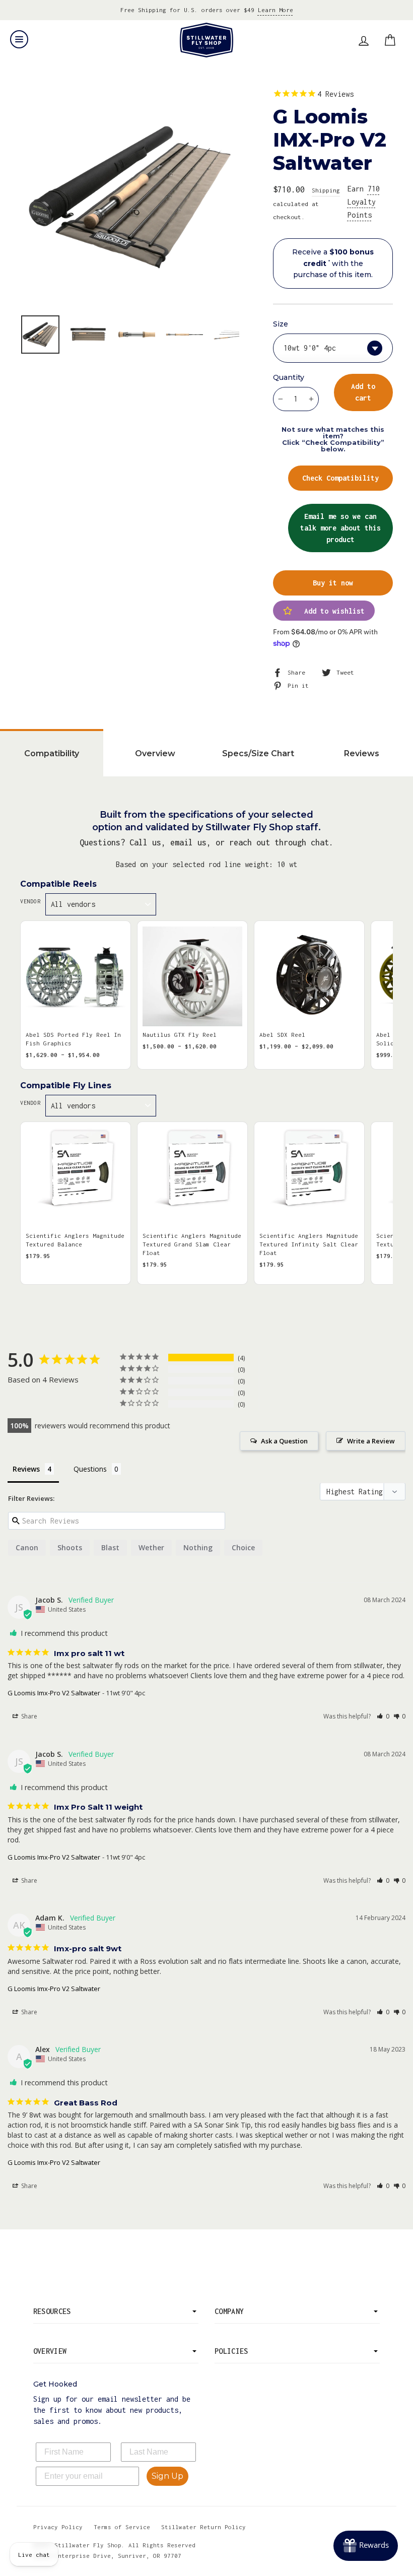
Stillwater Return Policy (203, 2527)
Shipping (326, 190)
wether (151, 1547)
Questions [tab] (90, 1469)
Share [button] (28, 1716)
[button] (383, 1716)
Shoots (70, 1547)
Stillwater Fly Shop (207, 40)
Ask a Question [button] (284, 1441)
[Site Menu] (19, 39)
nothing (198, 1547)
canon (27, 1547)
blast (110, 1547)
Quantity (289, 377)
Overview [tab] (155, 753)
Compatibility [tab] (52, 753)
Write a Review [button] (371, 1441)
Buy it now (333, 583)
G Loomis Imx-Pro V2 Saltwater (54, 1693)
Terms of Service (122, 2527)
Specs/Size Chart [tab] (258, 753)
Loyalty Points (364, 202)
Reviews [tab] (362, 753)
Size (281, 324)
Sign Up (167, 2476)
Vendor (30, 901)
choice (243, 1547)
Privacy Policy (58, 2527)
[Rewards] (366, 2546)
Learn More (276, 10)
